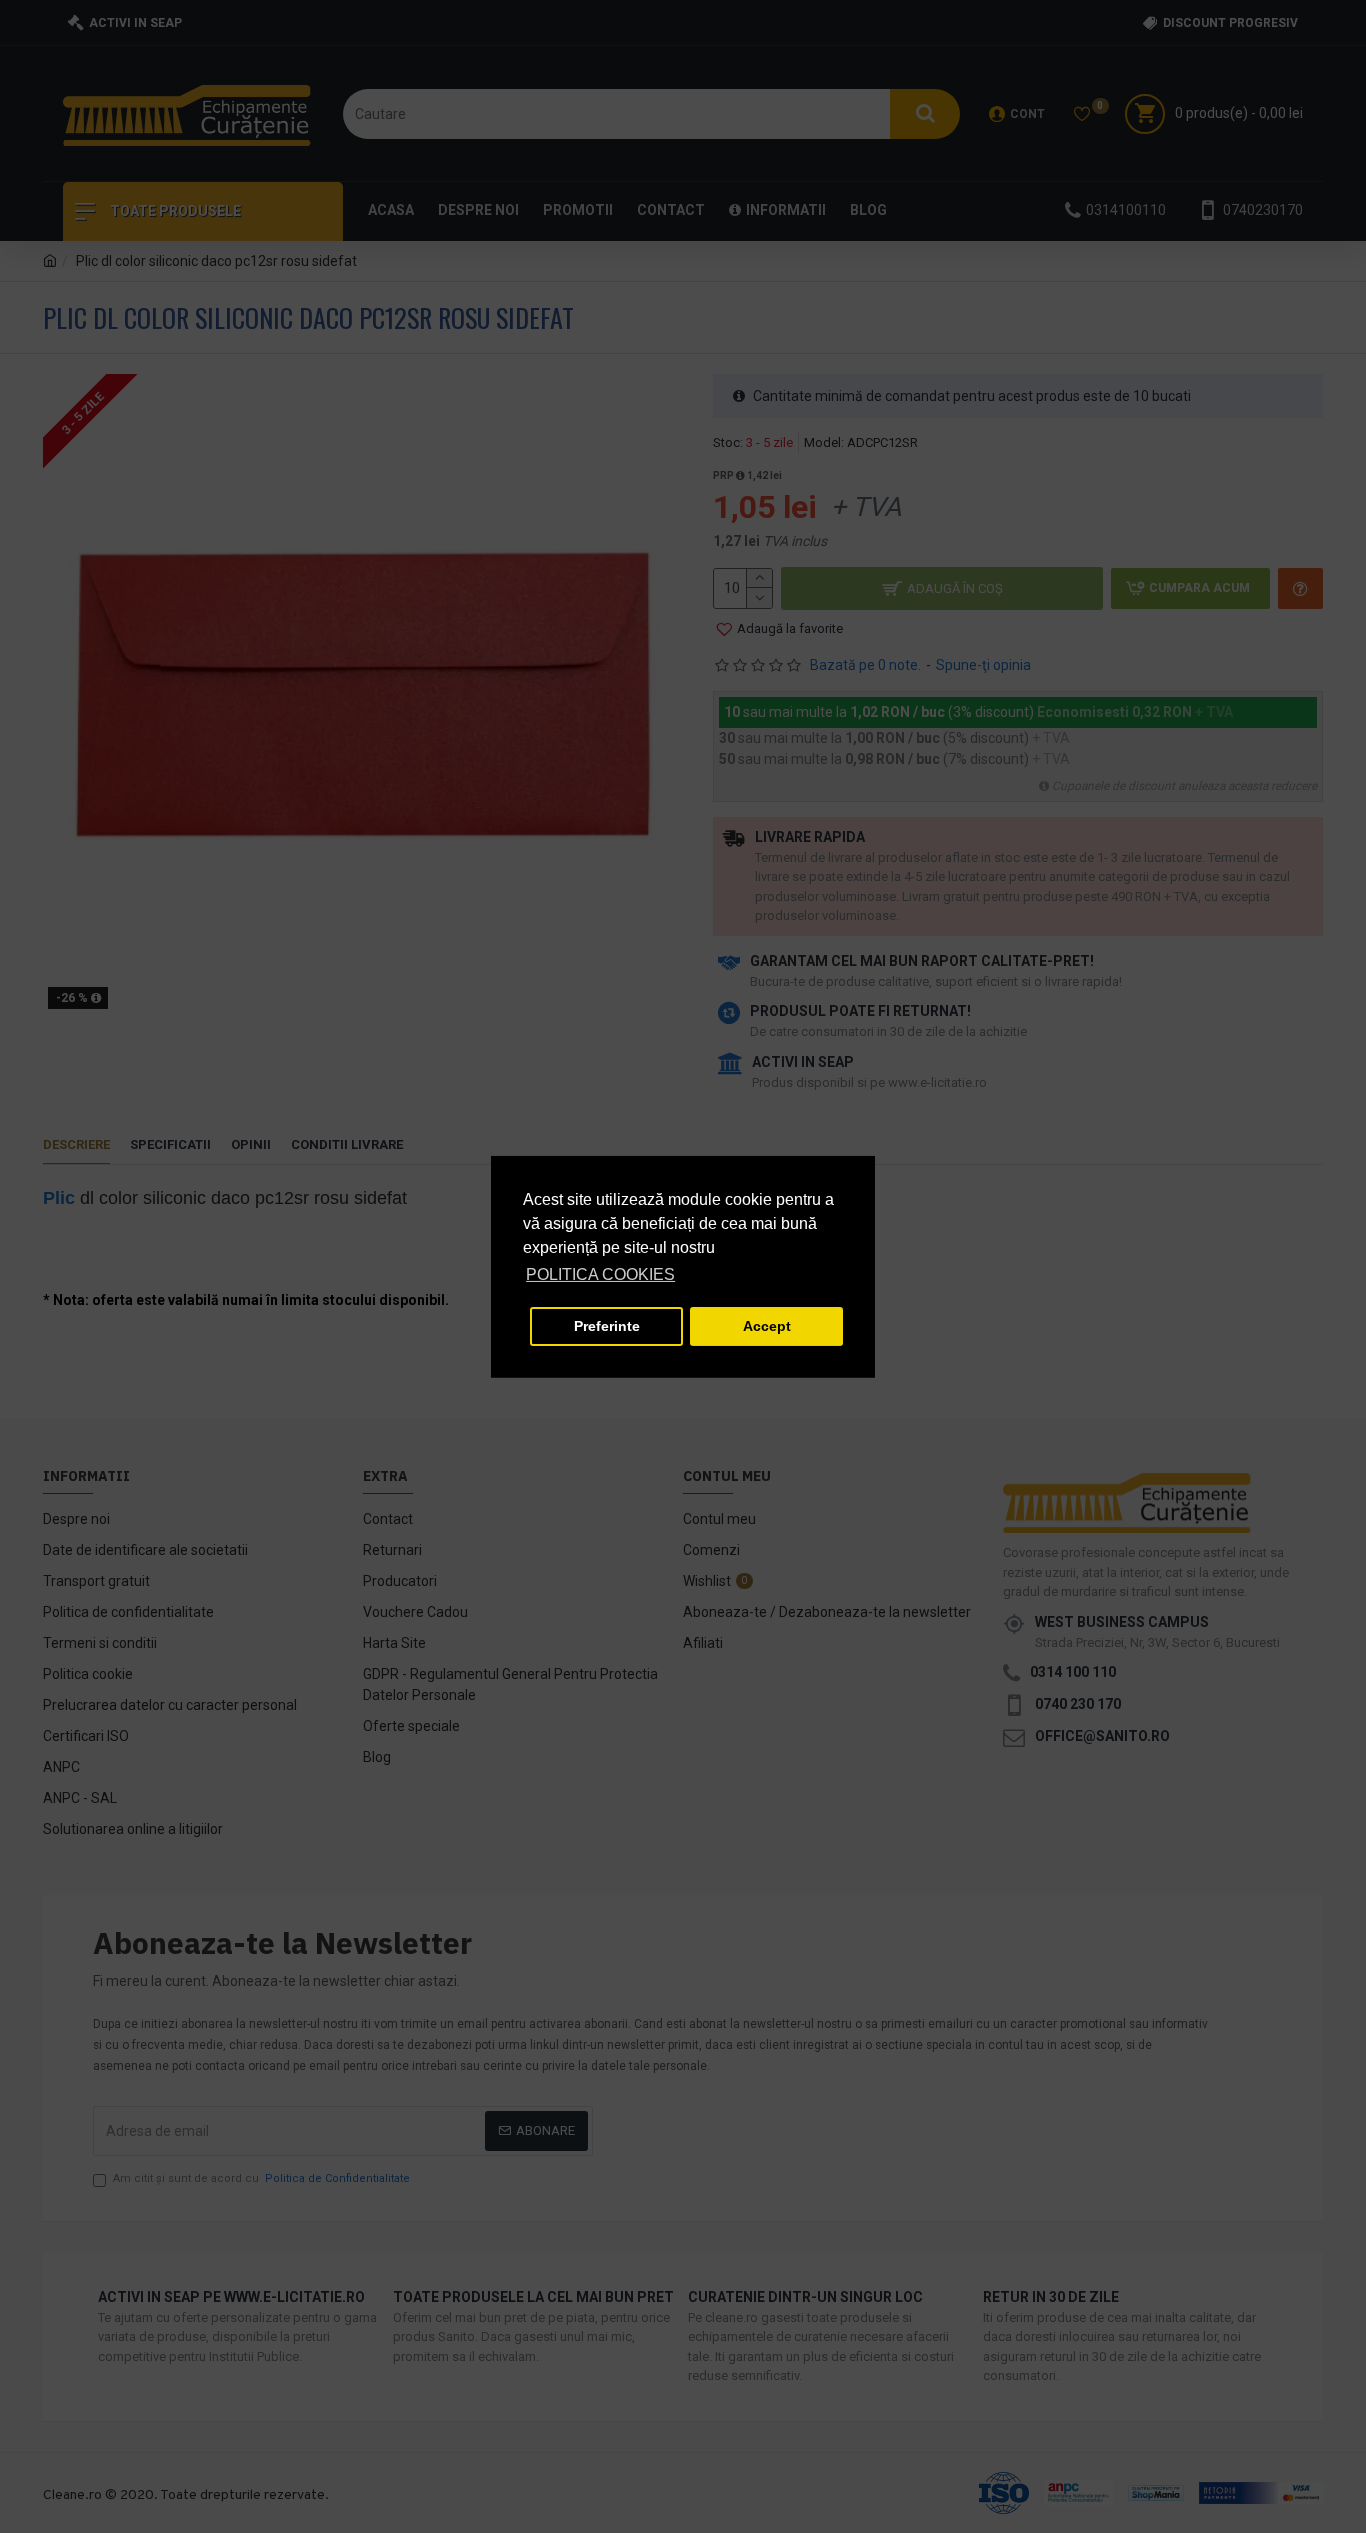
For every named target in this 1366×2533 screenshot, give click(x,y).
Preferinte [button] (607, 1326)
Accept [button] (767, 1326)
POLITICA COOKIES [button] (600, 1274)
